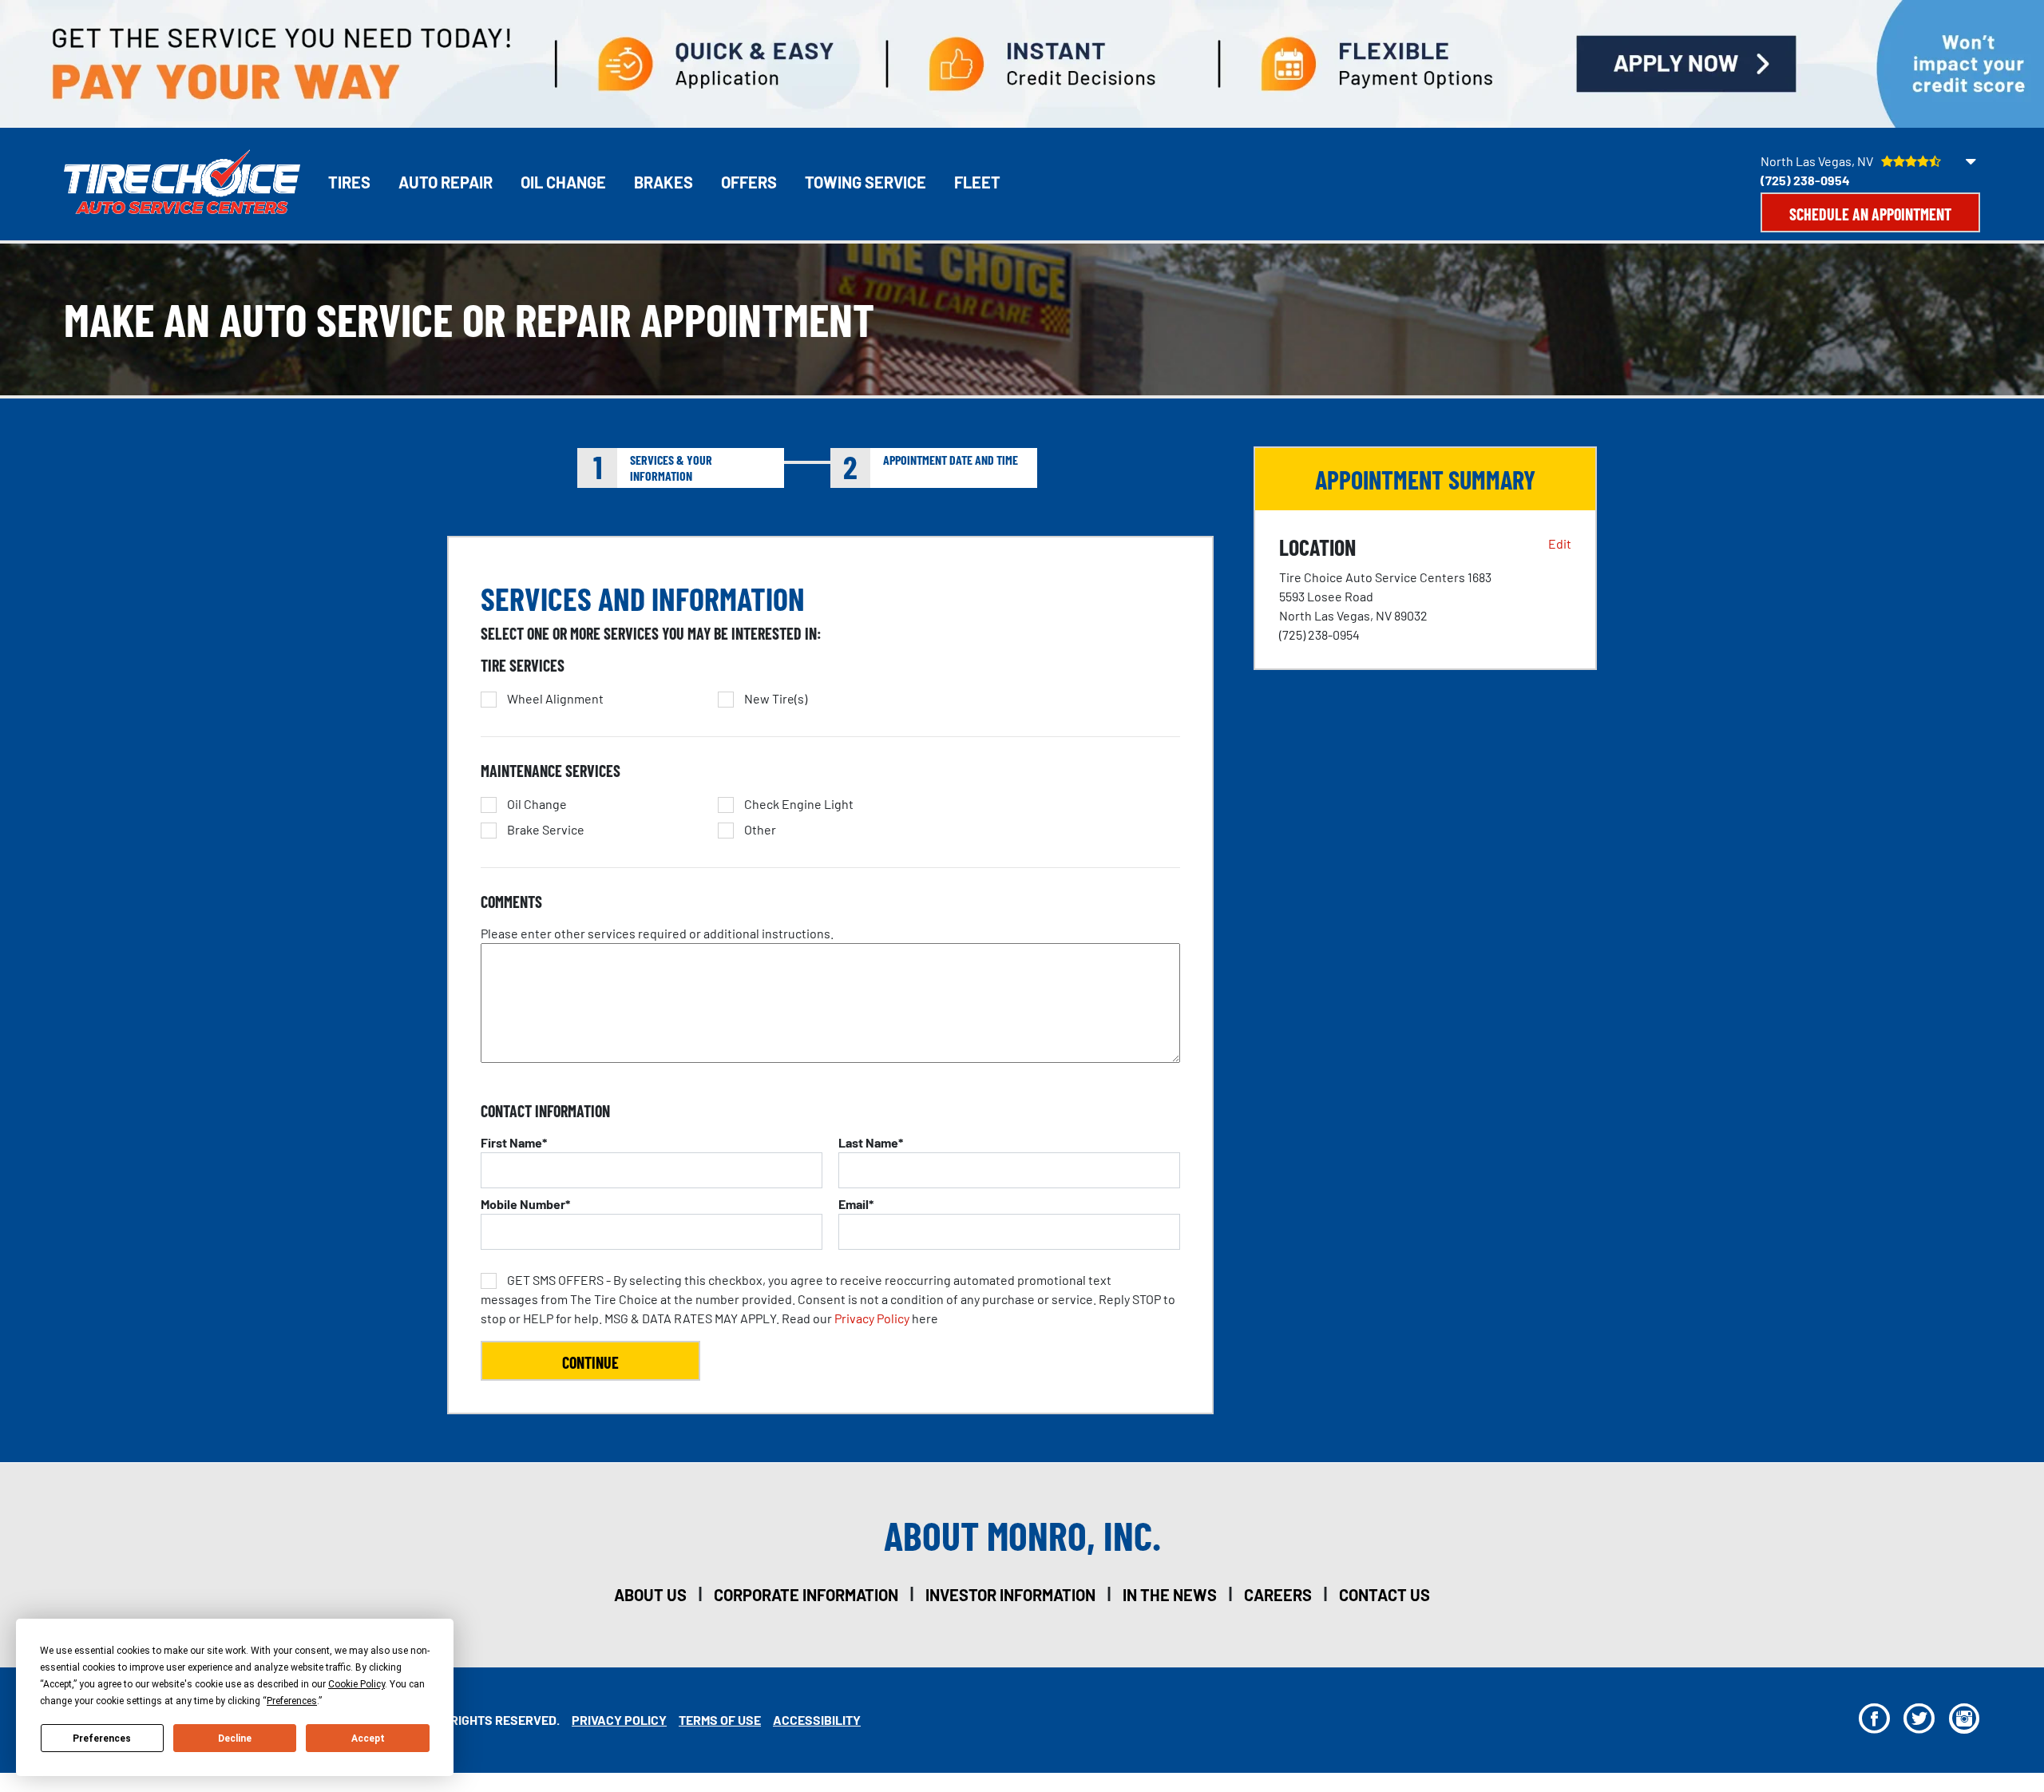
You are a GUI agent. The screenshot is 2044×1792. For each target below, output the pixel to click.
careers (1278, 1595)
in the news (1170, 1595)
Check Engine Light (799, 804)
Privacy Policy (872, 1318)
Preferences (102, 1738)
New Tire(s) (776, 699)
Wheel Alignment (555, 699)
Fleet (977, 182)
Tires (349, 182)
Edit (1560, 543)
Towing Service (866, 182)
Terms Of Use (720, 1720)
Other (760, 830)
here (828, 1299)
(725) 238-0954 (1805, 180)
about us (650, 1595)
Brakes (664, 182)
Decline (235, 1738)
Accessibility (817, 1720)
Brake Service (546, 830)
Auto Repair (446, 182)
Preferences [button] (292, 1701)
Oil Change (563, 182)
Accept (368, 1738)
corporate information (806, 1595)
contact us (1384, 1595)
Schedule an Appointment (1870, 214)
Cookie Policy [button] (357, 1684)
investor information (1010, 1595)
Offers (749, 182)
